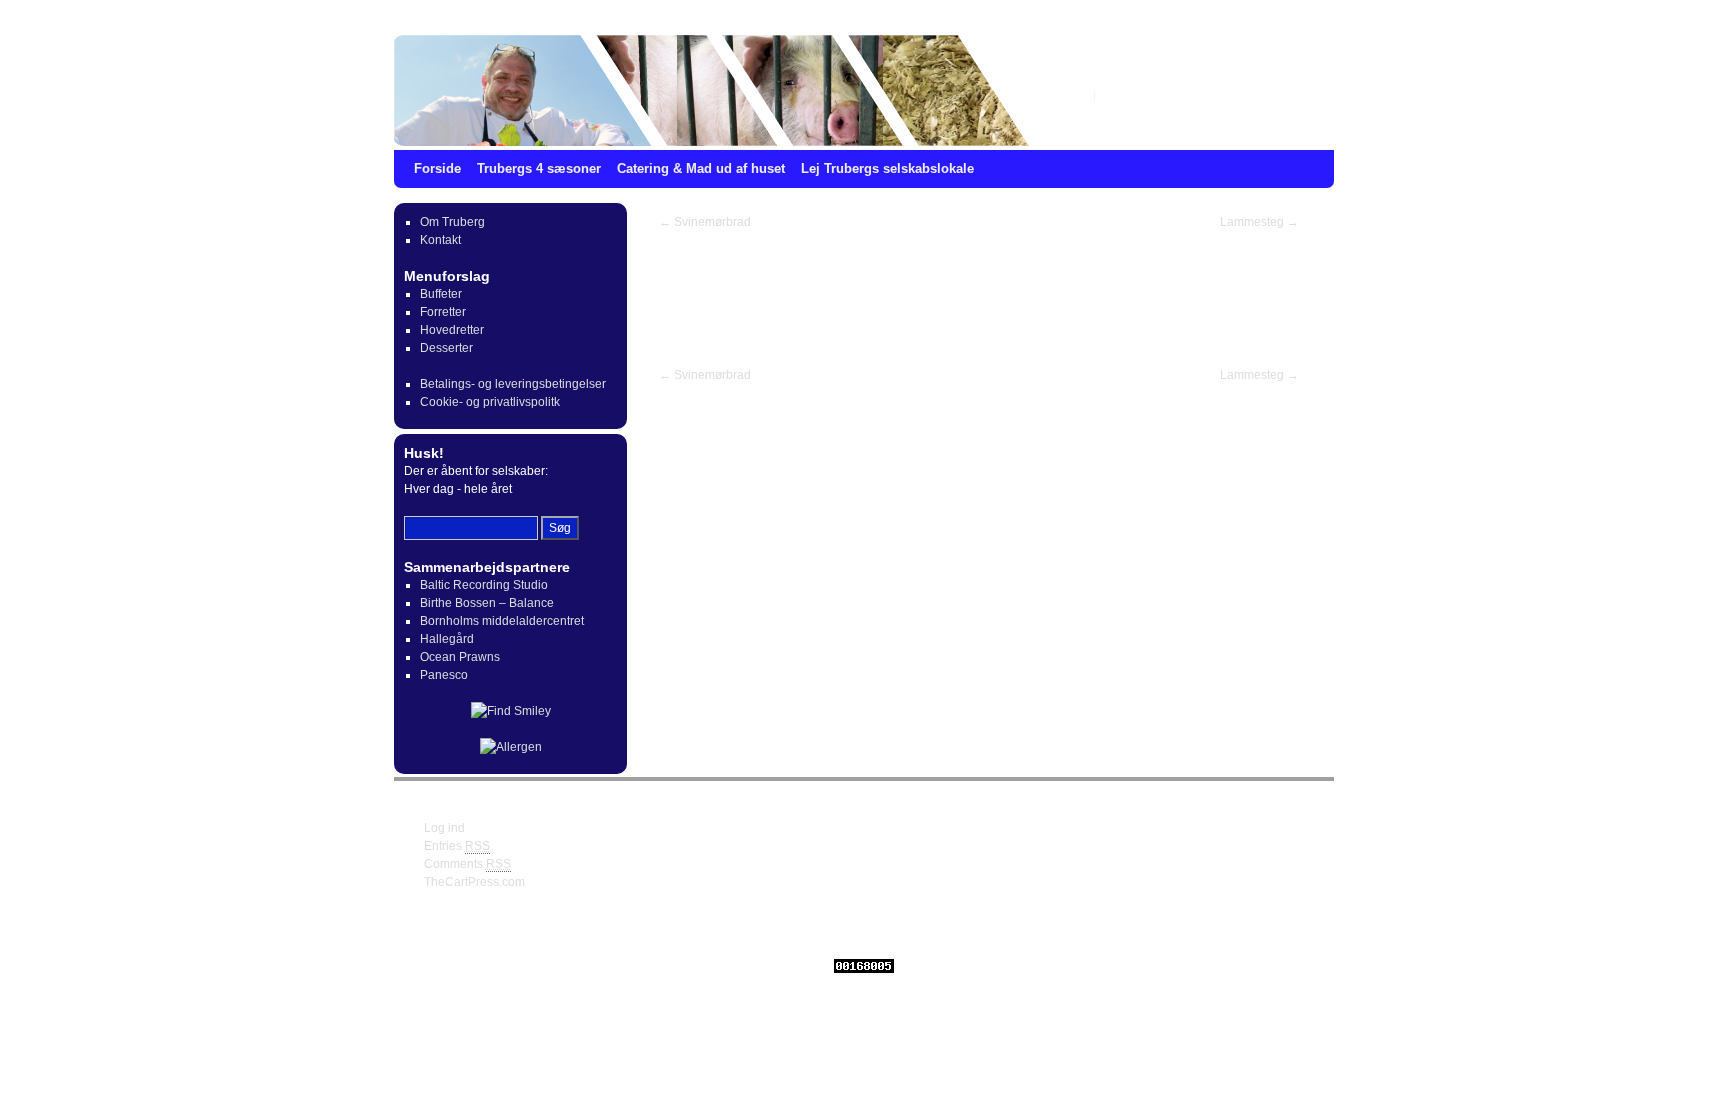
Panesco (444, 675)
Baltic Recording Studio (484, 585)
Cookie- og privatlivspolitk (490, 402)
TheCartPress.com (474, 882)
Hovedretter (452, 330)
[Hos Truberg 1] (864, 90)
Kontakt (440, 240)
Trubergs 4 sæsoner (539, 168)
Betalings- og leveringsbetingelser (513, 384)
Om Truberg (452, 222)
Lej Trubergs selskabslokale (887, 168)
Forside (437, 168)
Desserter (446, 348)
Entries (457, 846)
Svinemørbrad (705, 222)
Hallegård (447, 639)
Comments (467, 864)
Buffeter (441, 294)
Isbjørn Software (776, 931)
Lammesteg (1259, 222)
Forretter (443, 312)
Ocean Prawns (460, 657)
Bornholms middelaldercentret (502, 621)
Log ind (444, 828)
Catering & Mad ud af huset (701, 168)
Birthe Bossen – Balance (487, 603)
